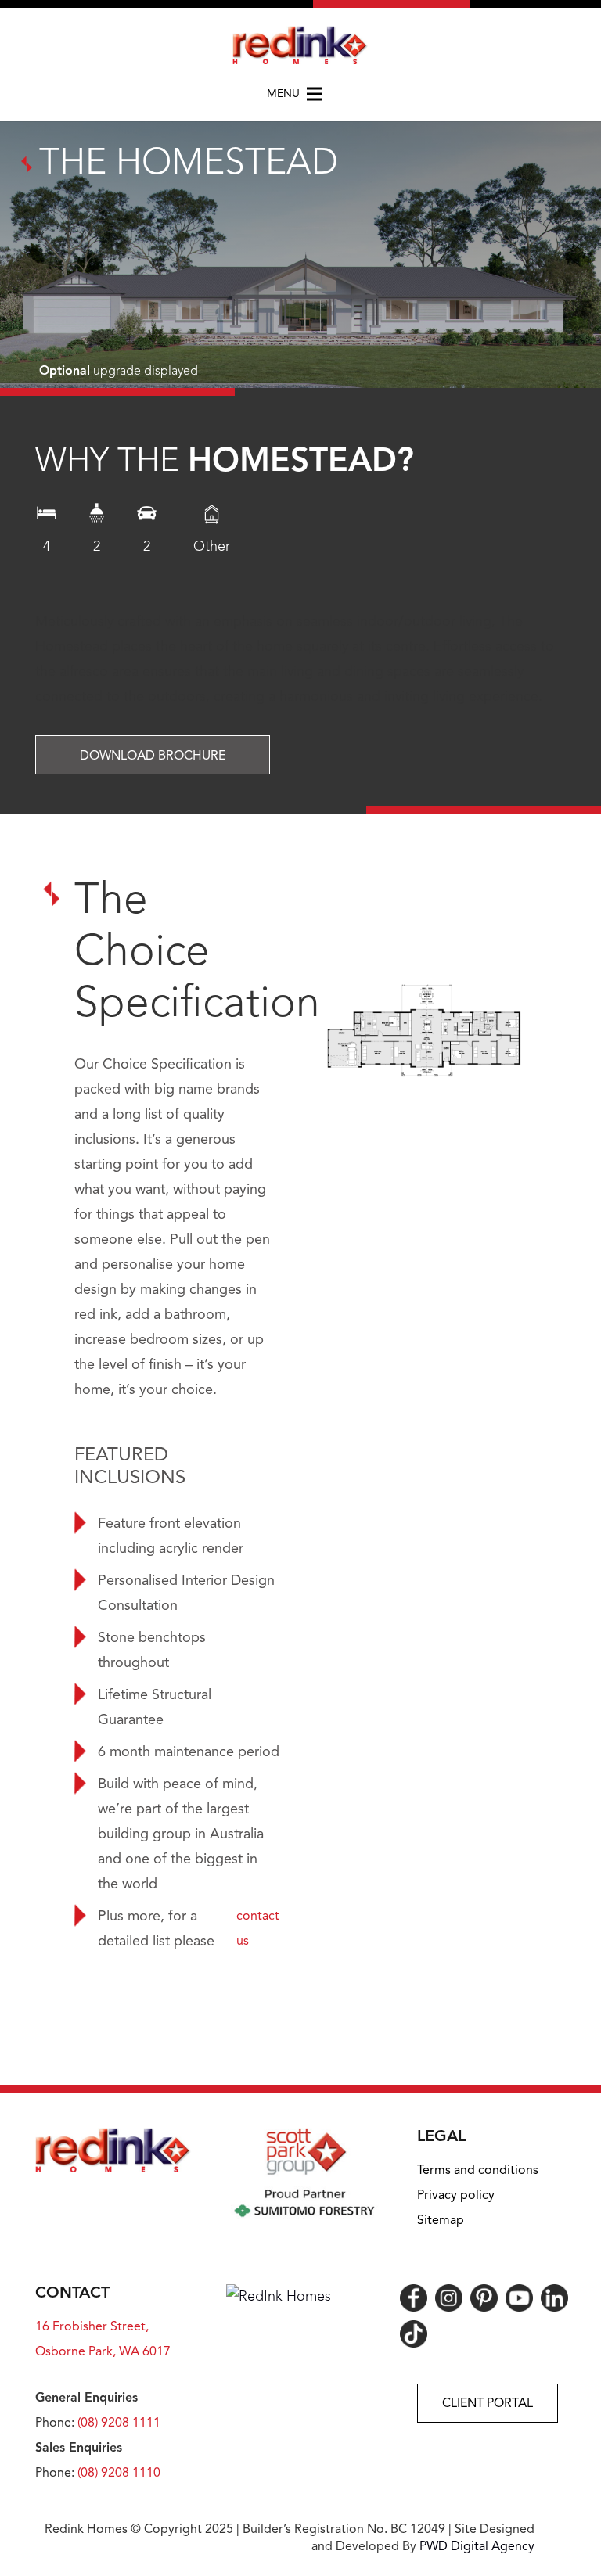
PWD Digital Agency (477, 2547)
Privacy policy (456, 2196)
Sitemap (441, 2221)
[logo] (300, 45)
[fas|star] (414, 2298)
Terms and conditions (478, 2171)
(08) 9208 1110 (119, 2474)
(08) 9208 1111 (119, 2423)
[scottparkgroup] (304, 2173)
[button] (300, 94)
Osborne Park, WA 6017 (103, 2352)
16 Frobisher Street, (92, 2327)
